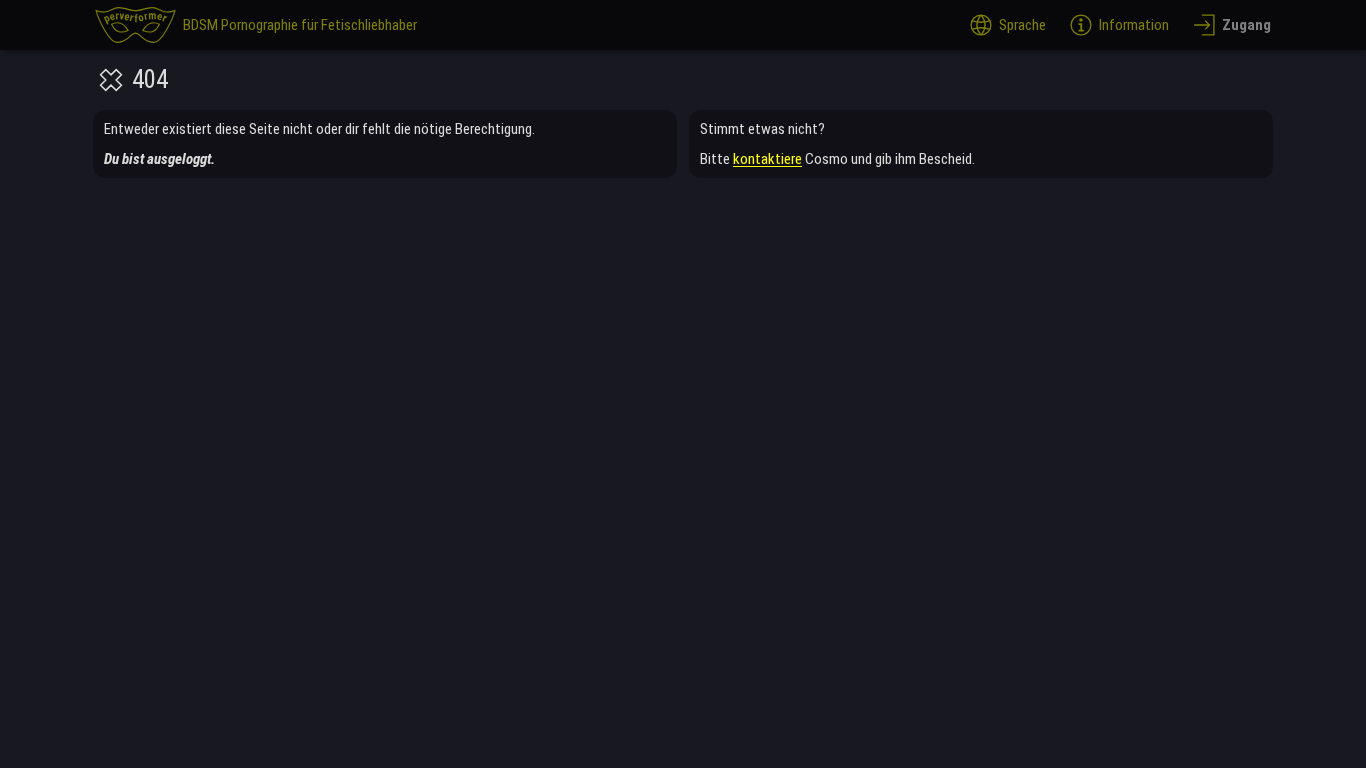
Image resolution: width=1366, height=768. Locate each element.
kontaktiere (767, 159)
